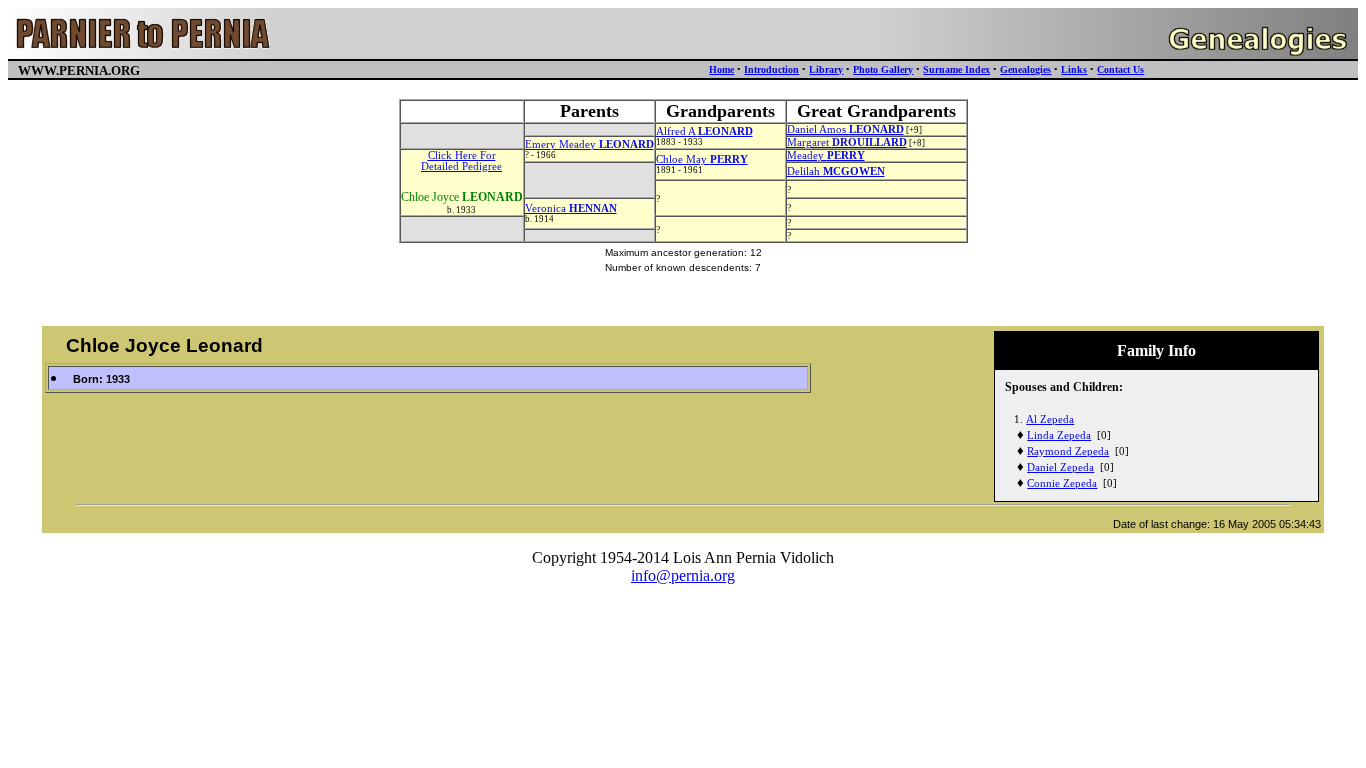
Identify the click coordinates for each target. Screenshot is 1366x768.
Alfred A (704, 131)
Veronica (571, 208)
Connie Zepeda (1062, 483)
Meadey (826, 155)
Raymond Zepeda (1068, 451)
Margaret (847, 142)
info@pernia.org (683, 575)
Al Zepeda (1050, 419)
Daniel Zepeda (1060, 467)
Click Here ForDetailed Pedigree (461, 161)
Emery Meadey (589, 144)
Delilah (836, 171)
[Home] (143, 53)
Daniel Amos (845, 129)
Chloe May (702, 159)
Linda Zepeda (1059, 435)
